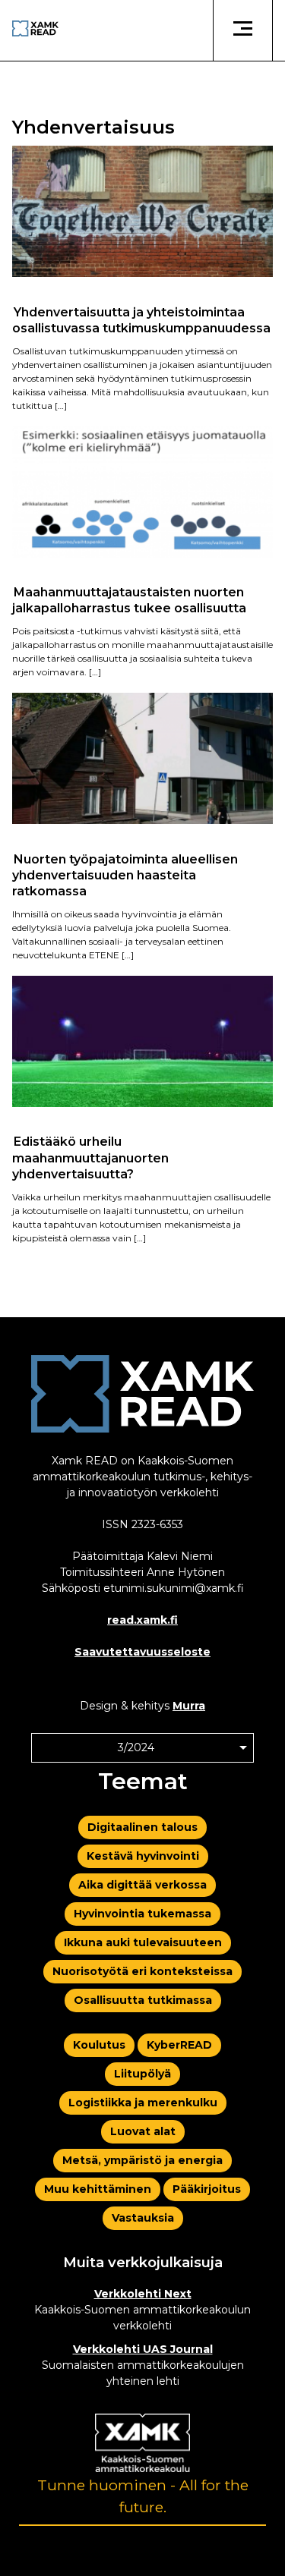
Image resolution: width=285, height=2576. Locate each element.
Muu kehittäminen (98, 2189)
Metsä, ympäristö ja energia (142, 2160)
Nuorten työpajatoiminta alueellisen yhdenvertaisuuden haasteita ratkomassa (125, 875)
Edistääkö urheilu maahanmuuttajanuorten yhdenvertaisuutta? (90, 1158)
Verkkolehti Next (143, 2294)
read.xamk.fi (142, 1620)
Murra (189, 1706)
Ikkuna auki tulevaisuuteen (143, 1942)
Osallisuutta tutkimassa (143, 2000)
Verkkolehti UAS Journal (143, 2349)
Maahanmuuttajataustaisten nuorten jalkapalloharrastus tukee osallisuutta (129, 600)
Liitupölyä (142, 2074)
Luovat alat (143, 2131)
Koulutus (99, 2045)
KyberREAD (179, 2045)
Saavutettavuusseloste (142, 1652)
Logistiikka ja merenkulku (143, 2103)
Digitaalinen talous (142, 1827)
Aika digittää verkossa (142, 1885)
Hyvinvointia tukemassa (142, 1914)
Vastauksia (143, 2218)
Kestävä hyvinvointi (143, 1856)
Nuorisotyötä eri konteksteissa (142, 1971)
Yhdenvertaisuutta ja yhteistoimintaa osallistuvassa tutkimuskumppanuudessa (141, 319)
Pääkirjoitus (207, 2189)
